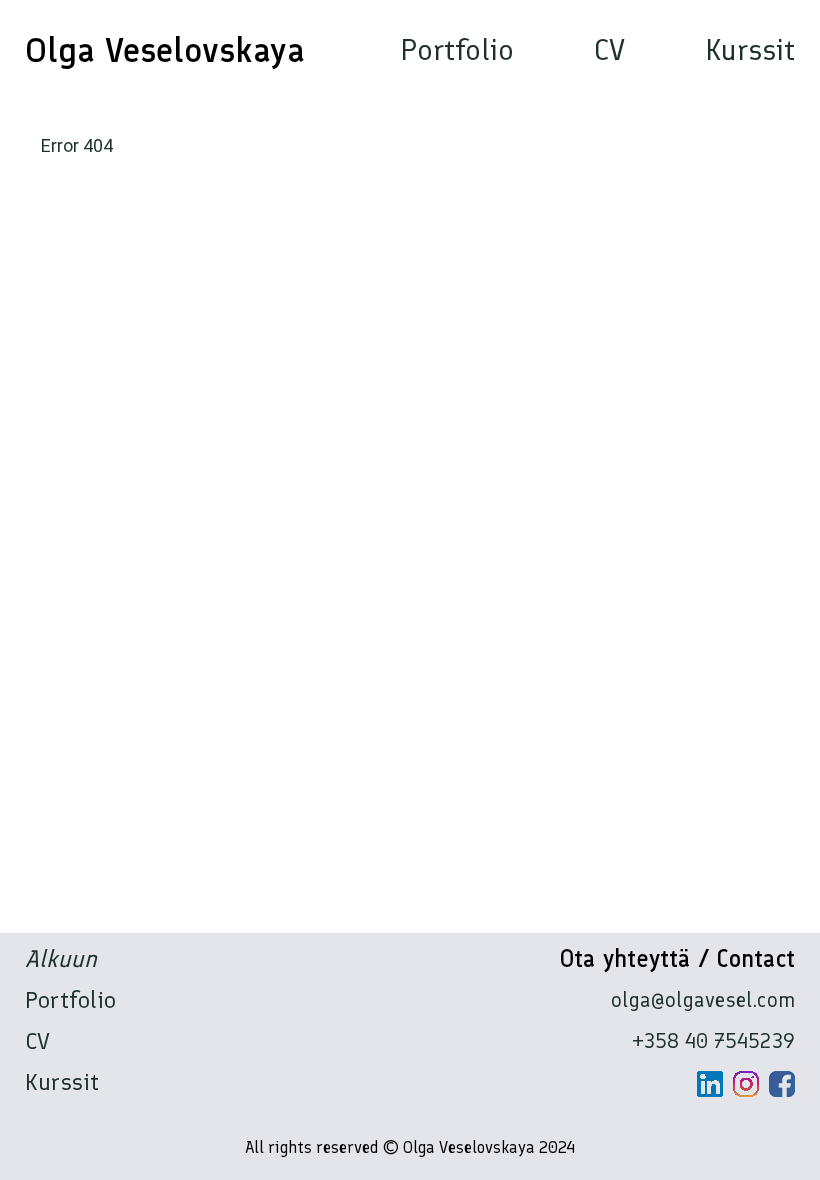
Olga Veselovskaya (165, 50)
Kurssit (750, 49)
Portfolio (457, 49)
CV (609, 49)
